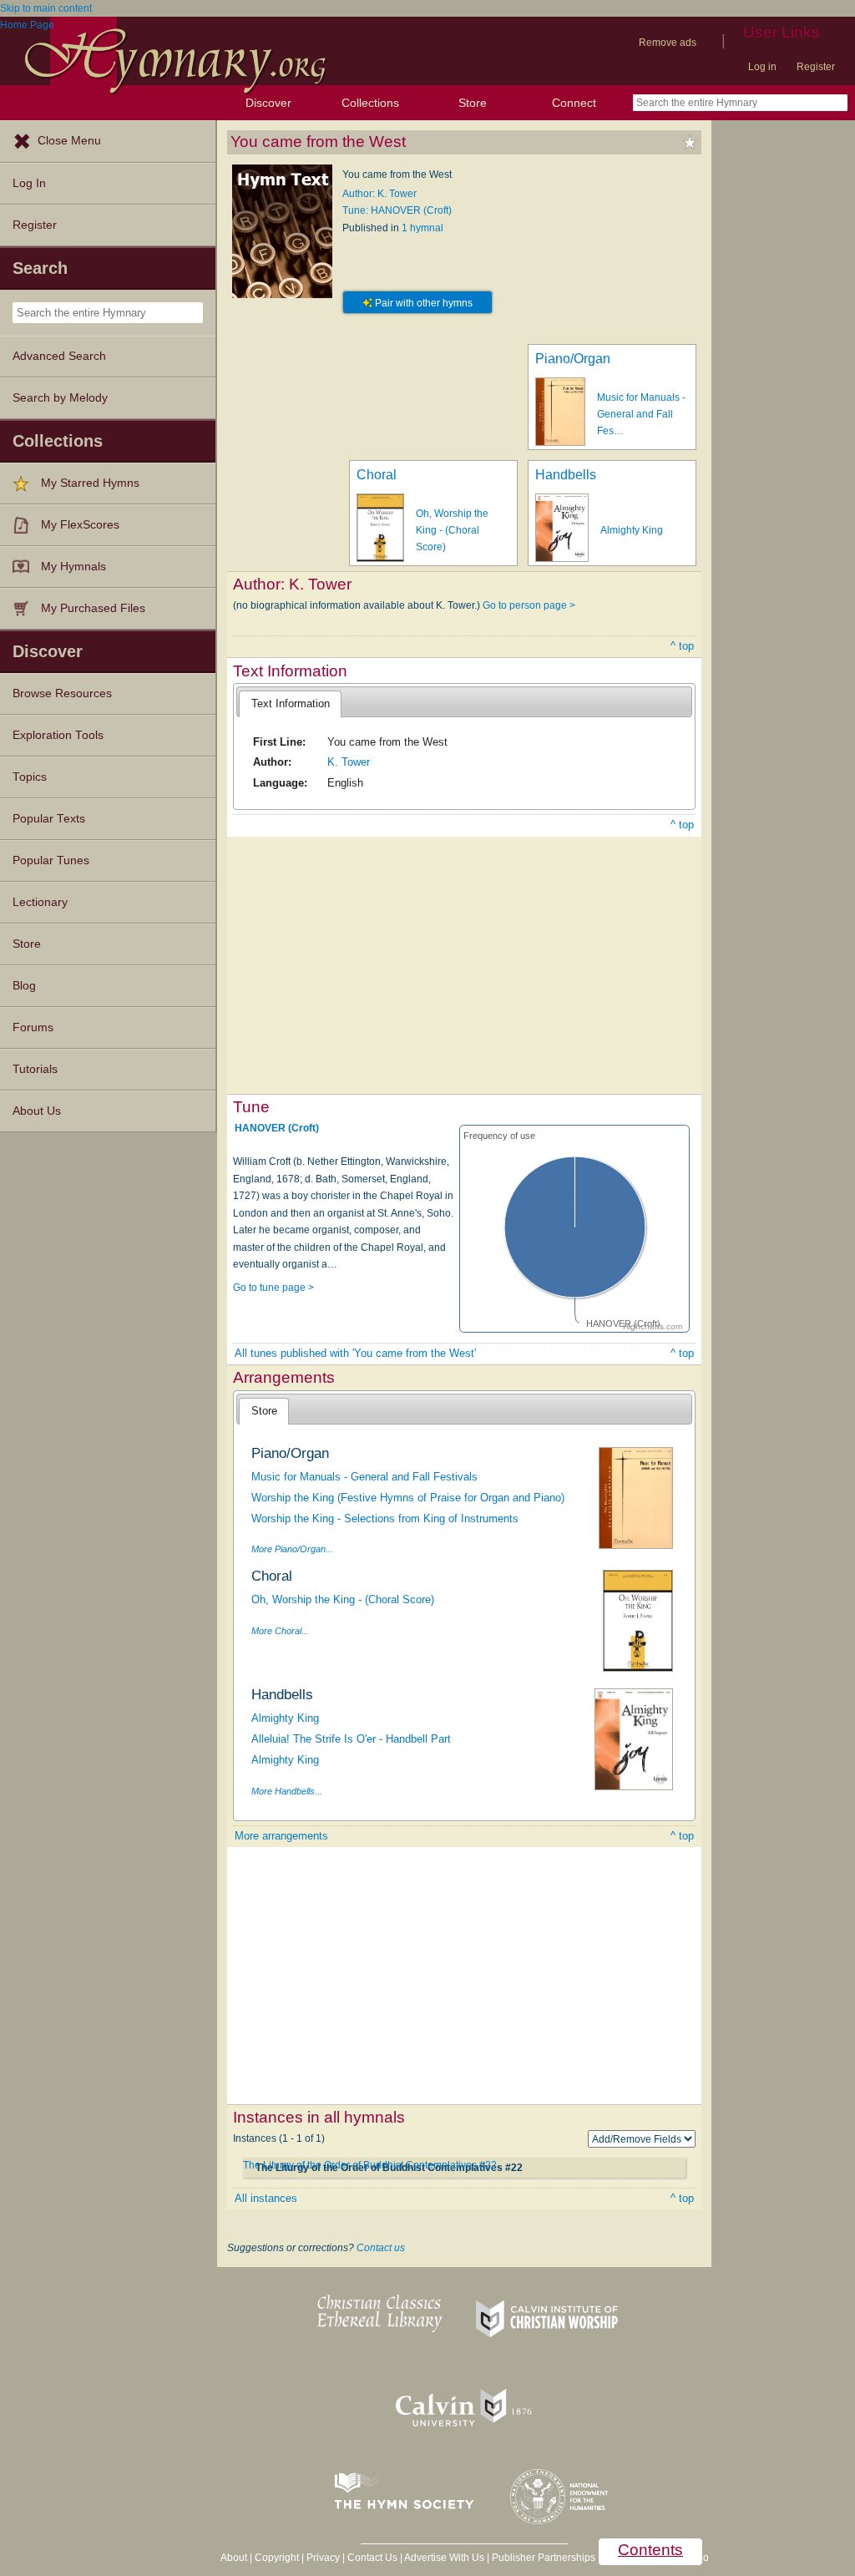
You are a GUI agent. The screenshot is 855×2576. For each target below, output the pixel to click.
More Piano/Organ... (292, 1549)
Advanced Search (59, 356)
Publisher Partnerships (544, 2558)
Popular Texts (49, 819)
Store (473, 103)
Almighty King (632, 530)
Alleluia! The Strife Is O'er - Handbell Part (351, 1739)
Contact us (381, 2248)
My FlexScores (80, 525)
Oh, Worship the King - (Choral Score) (452, 531)
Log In (29, 183)
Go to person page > (529, 605)
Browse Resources (62, 693)
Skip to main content (46, 8)
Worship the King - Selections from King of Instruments (385, 1518)
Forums (33, 1027)
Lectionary (40, 902)
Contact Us (372, 2558)
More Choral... (280, 1631)
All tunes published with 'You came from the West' (355, 1353)
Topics (30, 777)
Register (816, 67)
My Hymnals (73, 567)
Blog (24, 986)
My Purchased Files (93, 608)
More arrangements (281, 1836)
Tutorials (35, 1069)
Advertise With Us (444, 2558)
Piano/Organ (573, 359)
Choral (377, 475)
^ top (682, 646)
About (234, 2558)
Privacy (323, 2558)
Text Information (291, 703)
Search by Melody (60, 398)
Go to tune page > (273, 1288)
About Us (37, 1111)
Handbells (566, 475)
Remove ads (668, 43)
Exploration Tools (58, 735)
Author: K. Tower (379, 194)
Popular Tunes (51, 860)
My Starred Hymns (90, 483)
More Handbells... (287, 1791)
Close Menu (69, 141)
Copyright (277, 2558)
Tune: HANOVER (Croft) (397, 210)
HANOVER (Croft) (277, 1128)
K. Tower (349, 762)
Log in (762, 67)
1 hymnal (422, 228)
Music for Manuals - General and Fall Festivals (364, 1477)
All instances (266, 2198)
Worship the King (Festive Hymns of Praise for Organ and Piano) (408, 1498)
